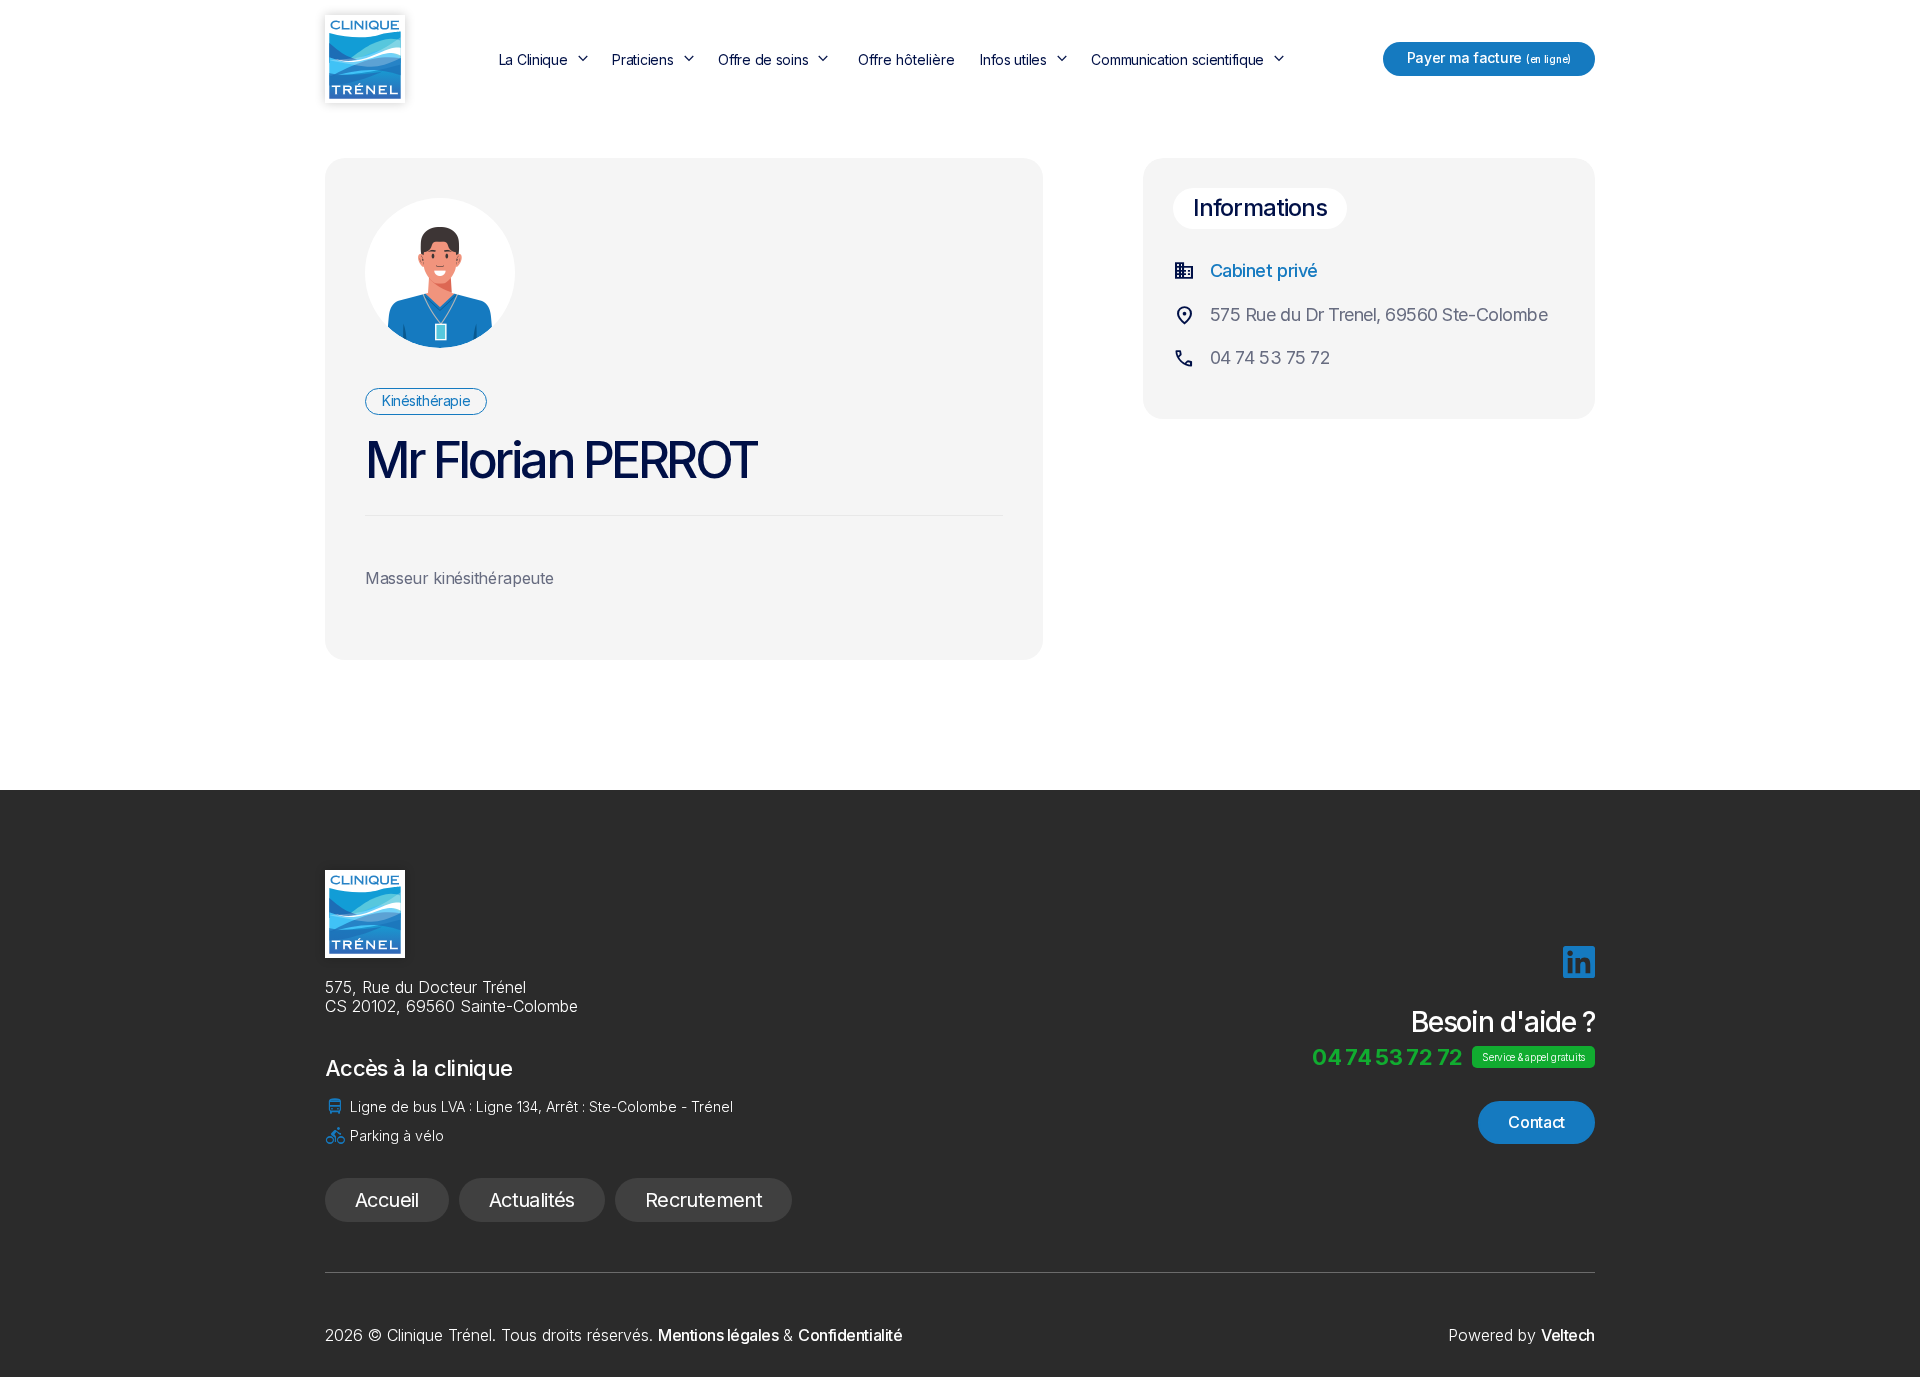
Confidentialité (850, 1335)
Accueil (387, 1200)
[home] (365, 59)
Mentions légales (718, 1335)
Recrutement (703, 1200)
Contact (1536, 1122)
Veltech (1568, 1335)
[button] (546, 59)
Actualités (532, 1200)
